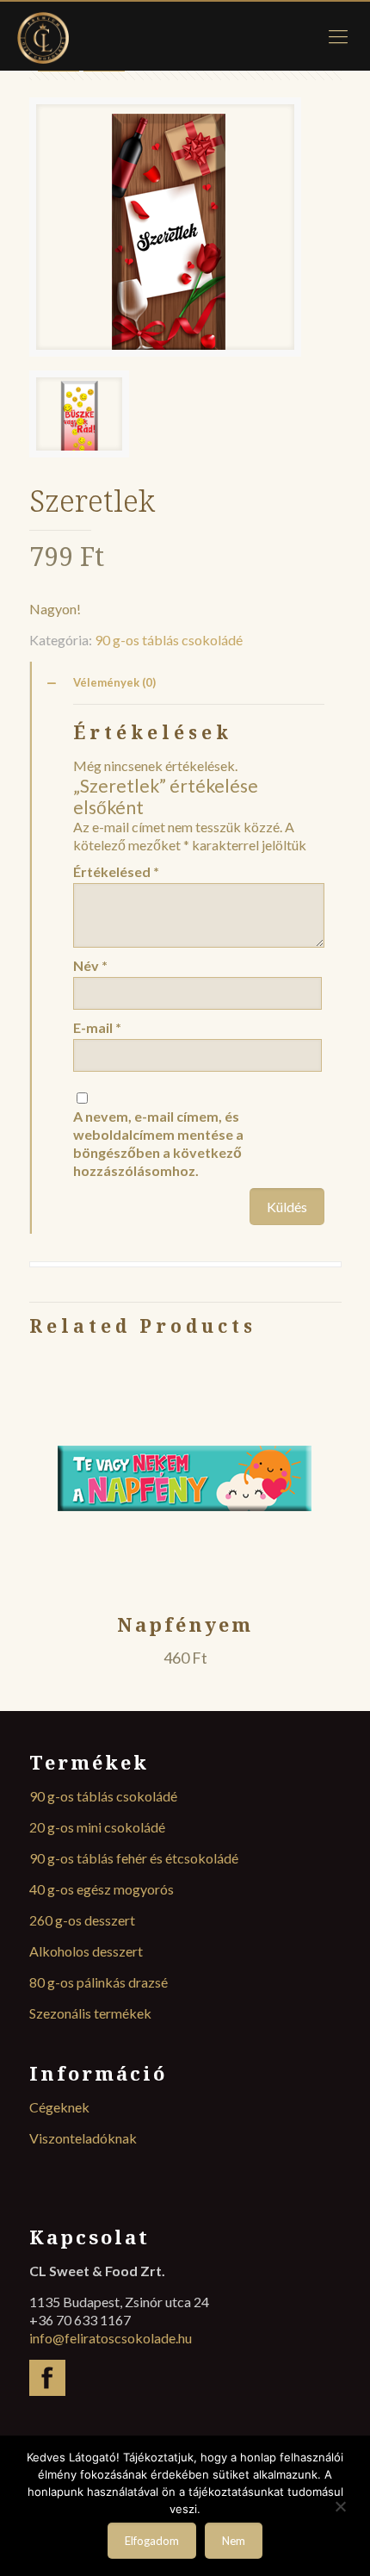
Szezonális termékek (90, 2013)
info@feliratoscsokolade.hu (111, 2338)
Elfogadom (152, 2541)
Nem (234, 2541)
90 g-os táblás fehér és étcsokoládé (134, 1858)
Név (90, 965)
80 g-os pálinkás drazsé (99, 1982)
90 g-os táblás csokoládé (169, 640)
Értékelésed (116, 871)
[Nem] (340, 2507)
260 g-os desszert (82, 1920)
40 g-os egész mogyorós (102, 1889)
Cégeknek (59, 2107)
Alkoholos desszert (86, 1951)
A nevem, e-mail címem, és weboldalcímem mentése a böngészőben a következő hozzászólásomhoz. (158, 1143)
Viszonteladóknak (83, 2138)
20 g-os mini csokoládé (97, 1827)
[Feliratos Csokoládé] (185, 36)
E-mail (97, 1027)
